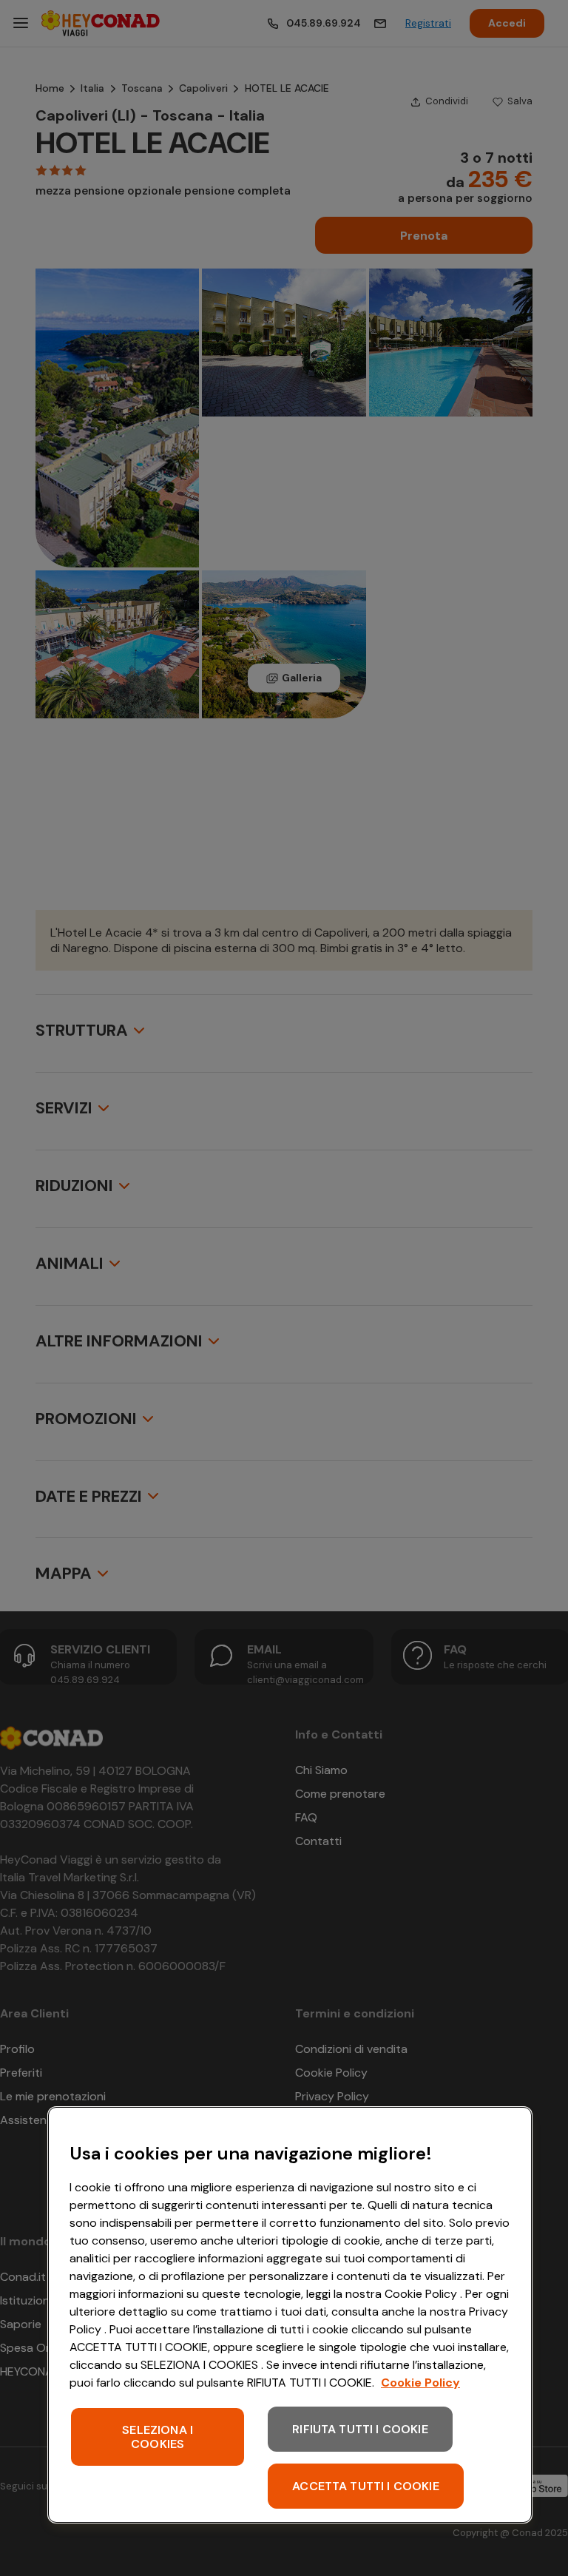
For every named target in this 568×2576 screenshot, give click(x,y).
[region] (290, 2315)
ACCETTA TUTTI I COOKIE (366, 2486)
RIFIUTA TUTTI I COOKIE (360, 2429)
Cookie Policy (420, 2383)
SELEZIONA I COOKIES (158, 2437)
